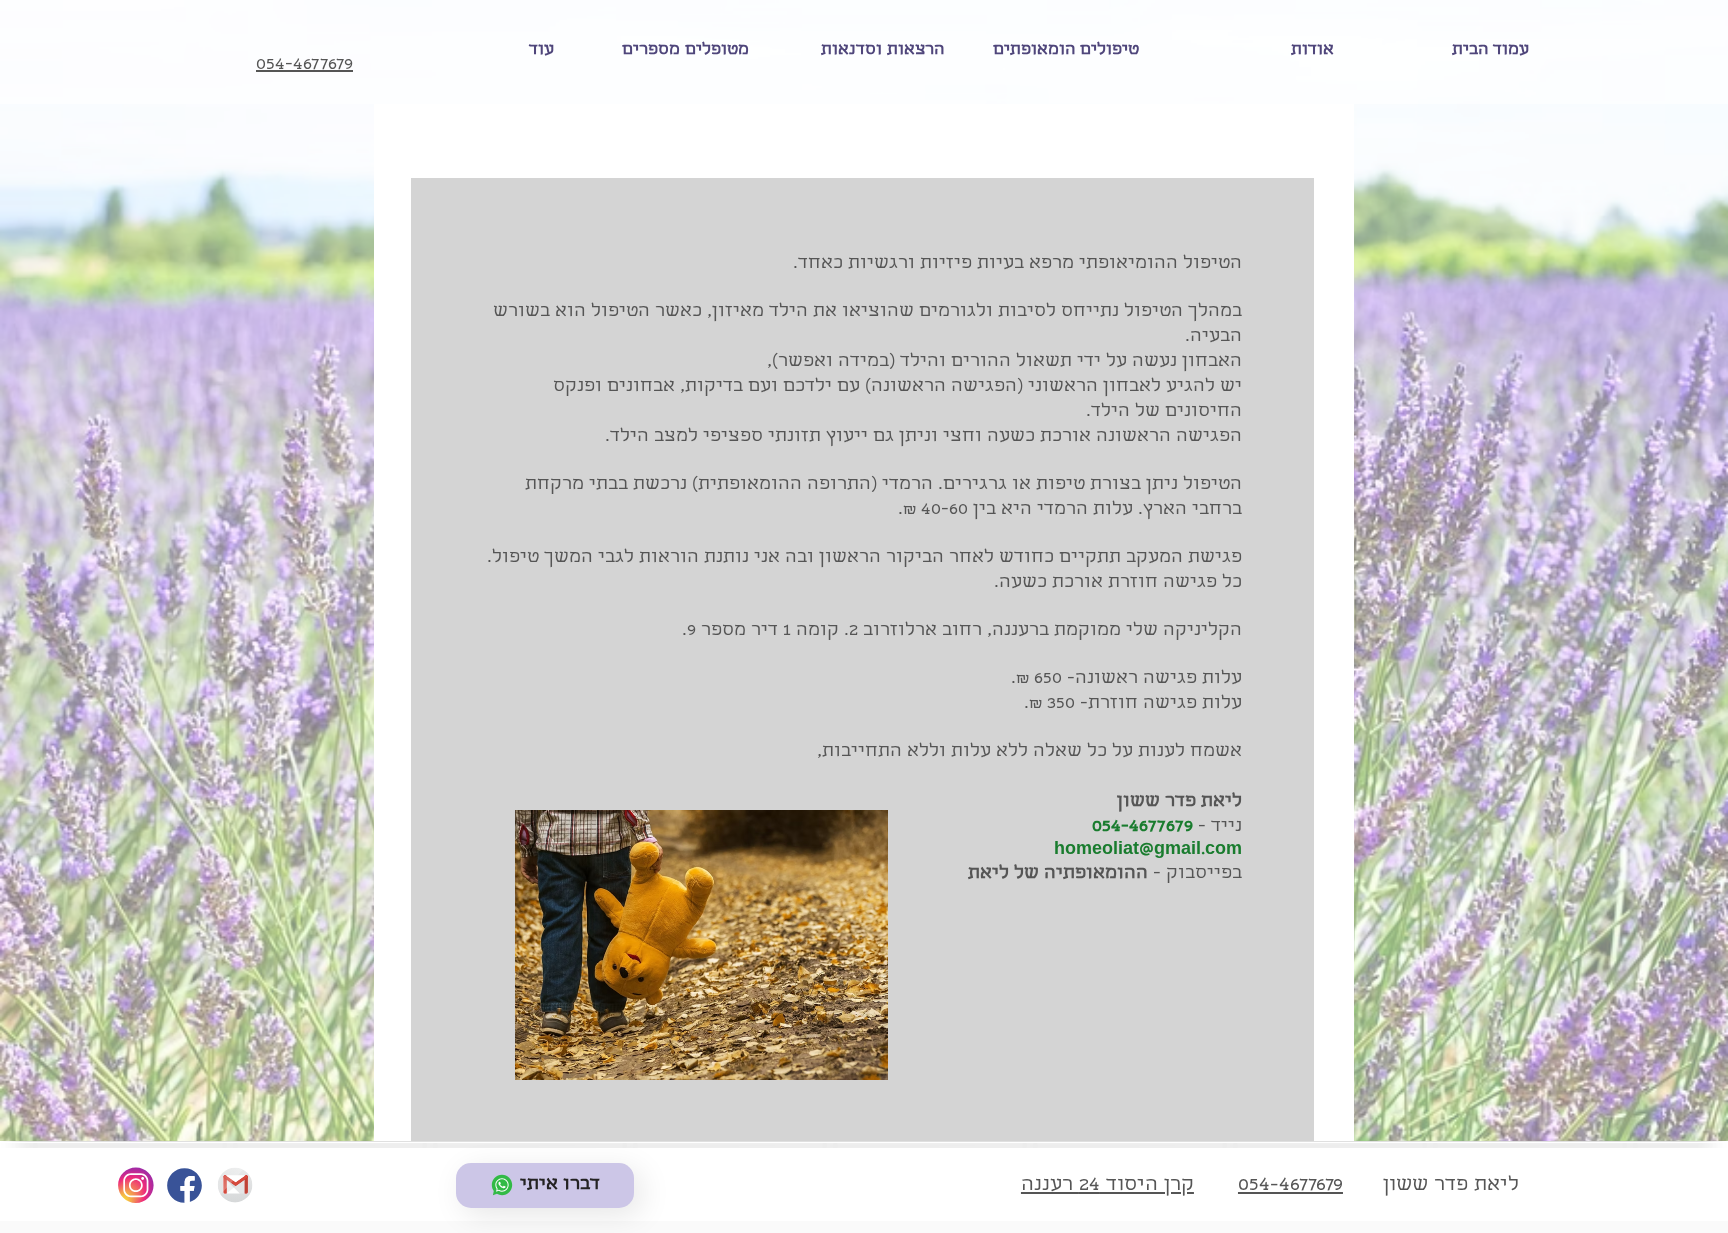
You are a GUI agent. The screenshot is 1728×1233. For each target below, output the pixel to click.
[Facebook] (184, 1186)
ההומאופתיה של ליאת (1058, 874)
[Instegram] (135, 1186)
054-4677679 (1142, 827)
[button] (1056, 51)
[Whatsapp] (234, 1186)
